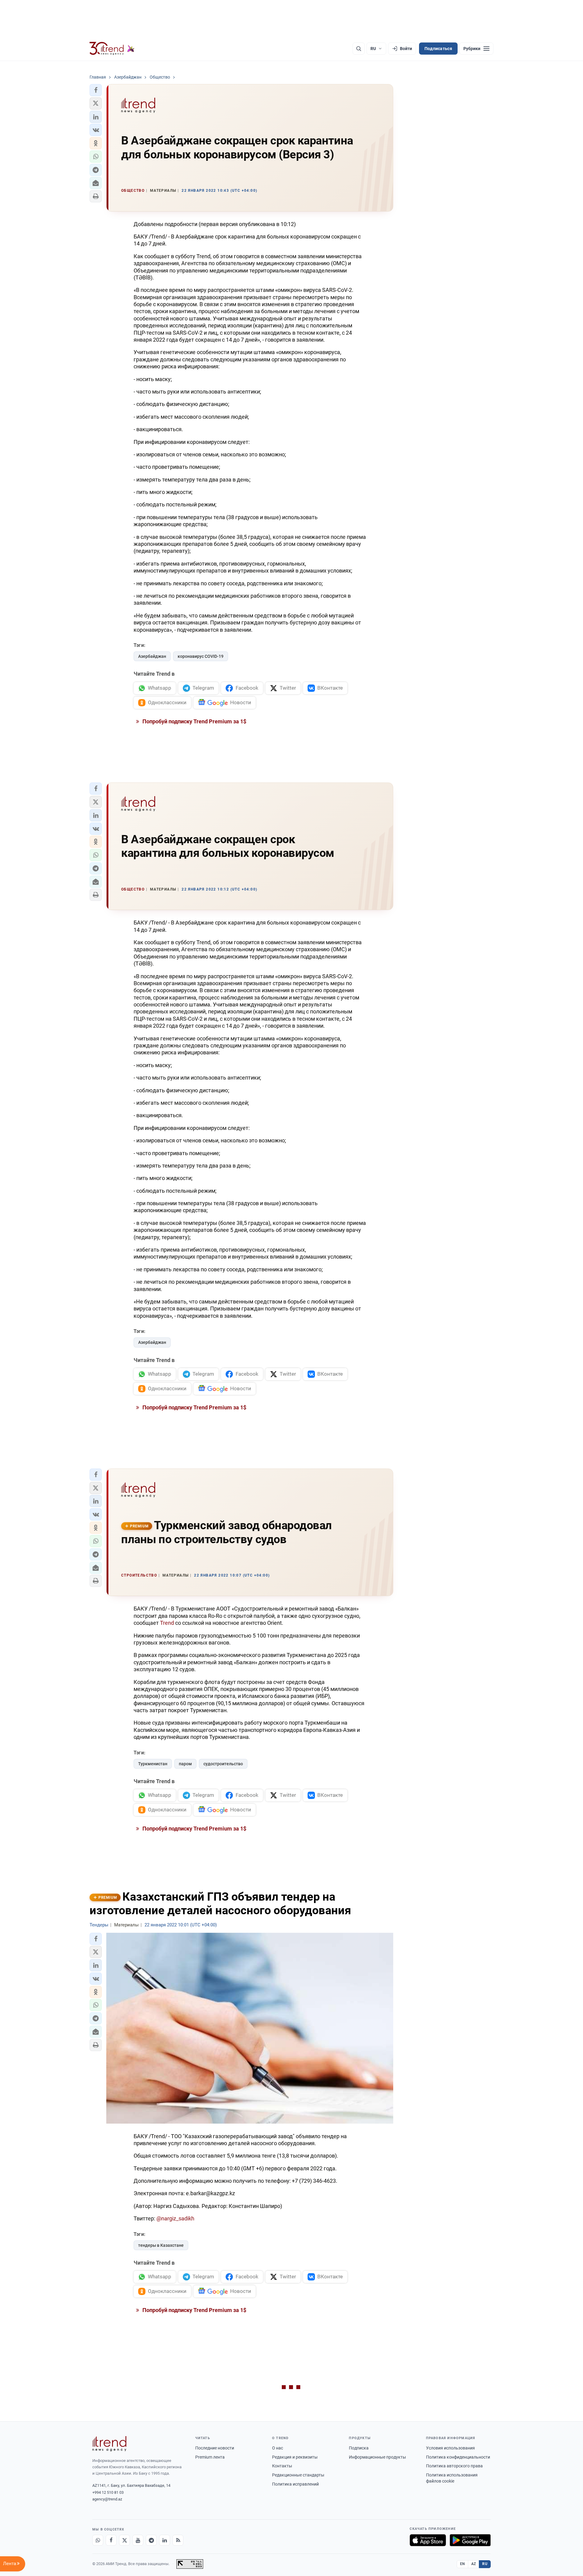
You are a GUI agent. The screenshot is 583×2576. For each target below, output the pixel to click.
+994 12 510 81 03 (108, 2492)
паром (185, 1764)
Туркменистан (153, 1764)
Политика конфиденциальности (458, 2457)
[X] (124, 2540)
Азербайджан (152, 656)
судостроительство (223, 1764)
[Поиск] (359, 49)
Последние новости (215, 2448)
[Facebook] (111, 2540)
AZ (474, 2564)
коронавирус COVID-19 (201, 656)
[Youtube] (138, 2540)
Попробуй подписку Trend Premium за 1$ (194, 721)
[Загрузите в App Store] (428, 2540)
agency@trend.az (107, 2499)
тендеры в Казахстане (161, 2245)
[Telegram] (151, 2540)
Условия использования (450, 2448)
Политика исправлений (295, 2484)
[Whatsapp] (98, 2540)
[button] (96, 90)
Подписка (359, 2448)
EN (462, 2564)
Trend (167, 1623)
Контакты (282, 2466)
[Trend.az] (112, 49)
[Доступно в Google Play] (470, 2540)
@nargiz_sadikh (175, 2218)
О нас (278, 2448)
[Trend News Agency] (109, 2444)
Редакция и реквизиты (295, 2457)
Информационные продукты (377, 2457)
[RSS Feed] (178, 2540)
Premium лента (210, 2457)
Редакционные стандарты (298, 2475)
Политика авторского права (454, 2466)
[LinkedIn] (165, 2540)
